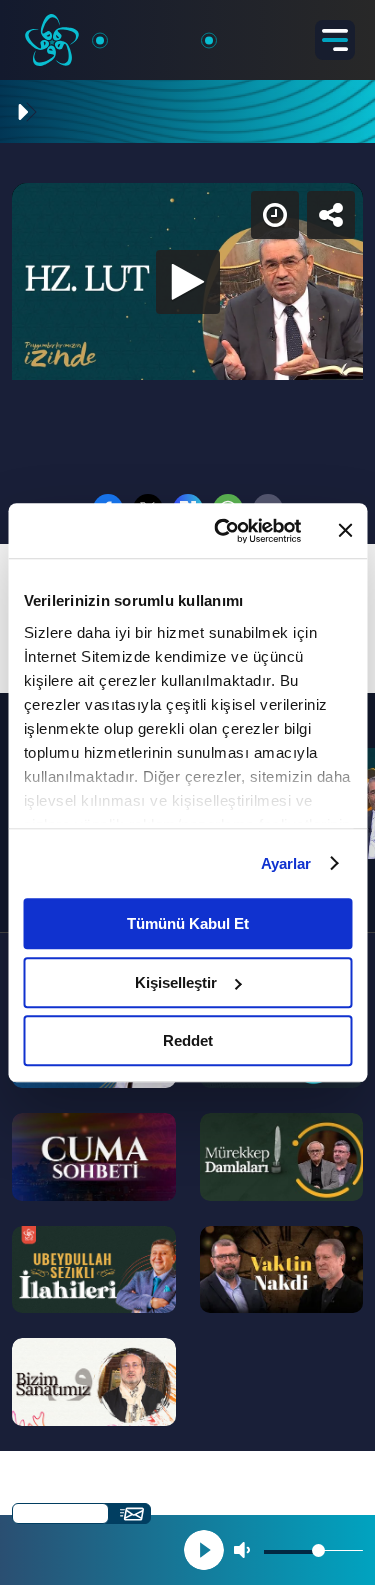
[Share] (343, 32)
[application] (187, 792)
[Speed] (287, 32)
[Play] (188, 793)
